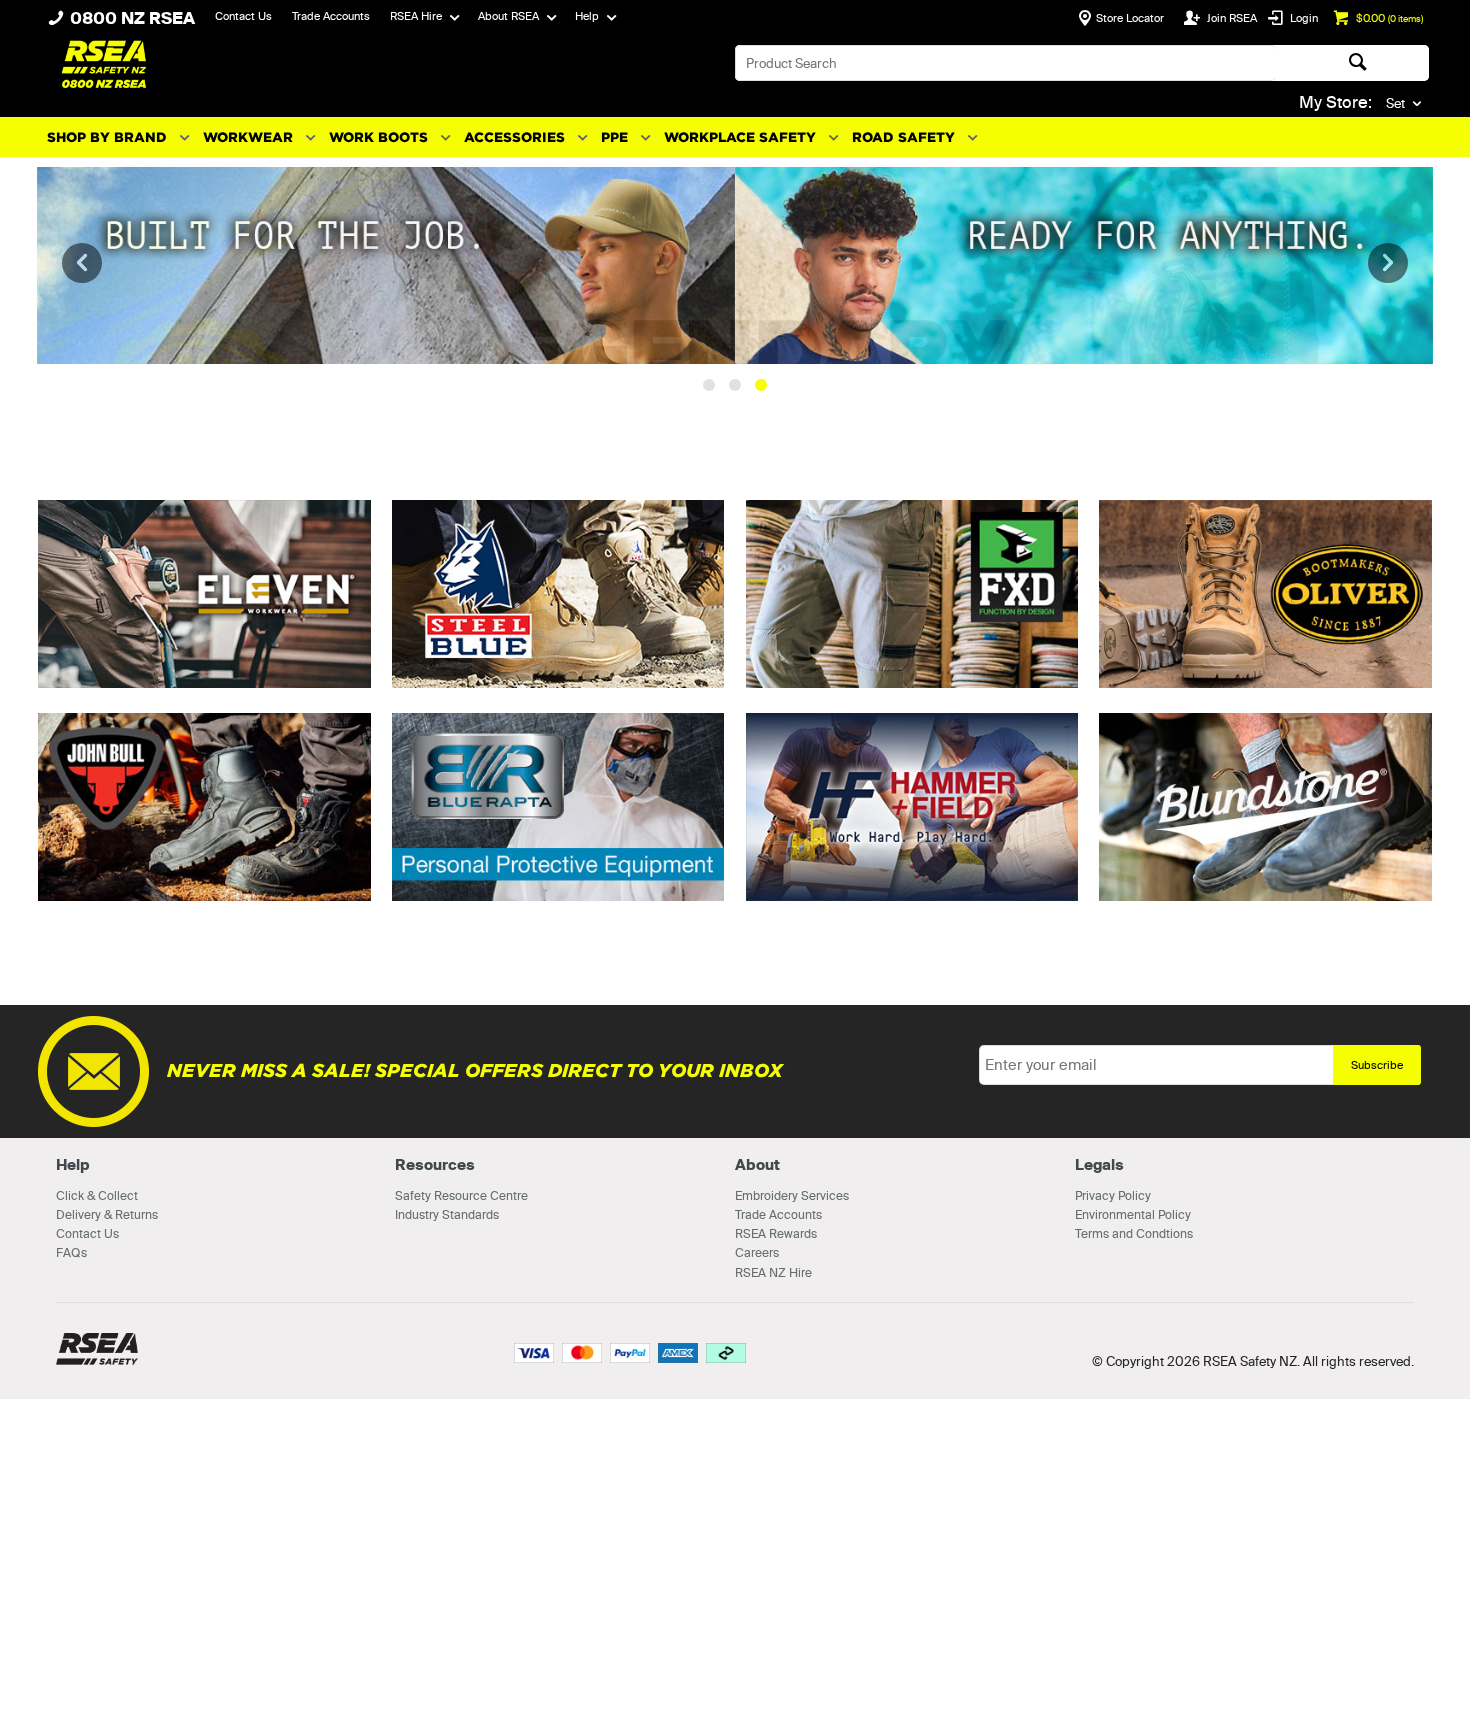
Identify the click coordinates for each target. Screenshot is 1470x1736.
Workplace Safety (740, 137)
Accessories (514, 137)
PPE (614, 137)
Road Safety (903, 137)
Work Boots (378, 137)
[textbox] (1005, 63)
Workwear (248, 137)
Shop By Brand (107, 137)
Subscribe (1377, 1402)
